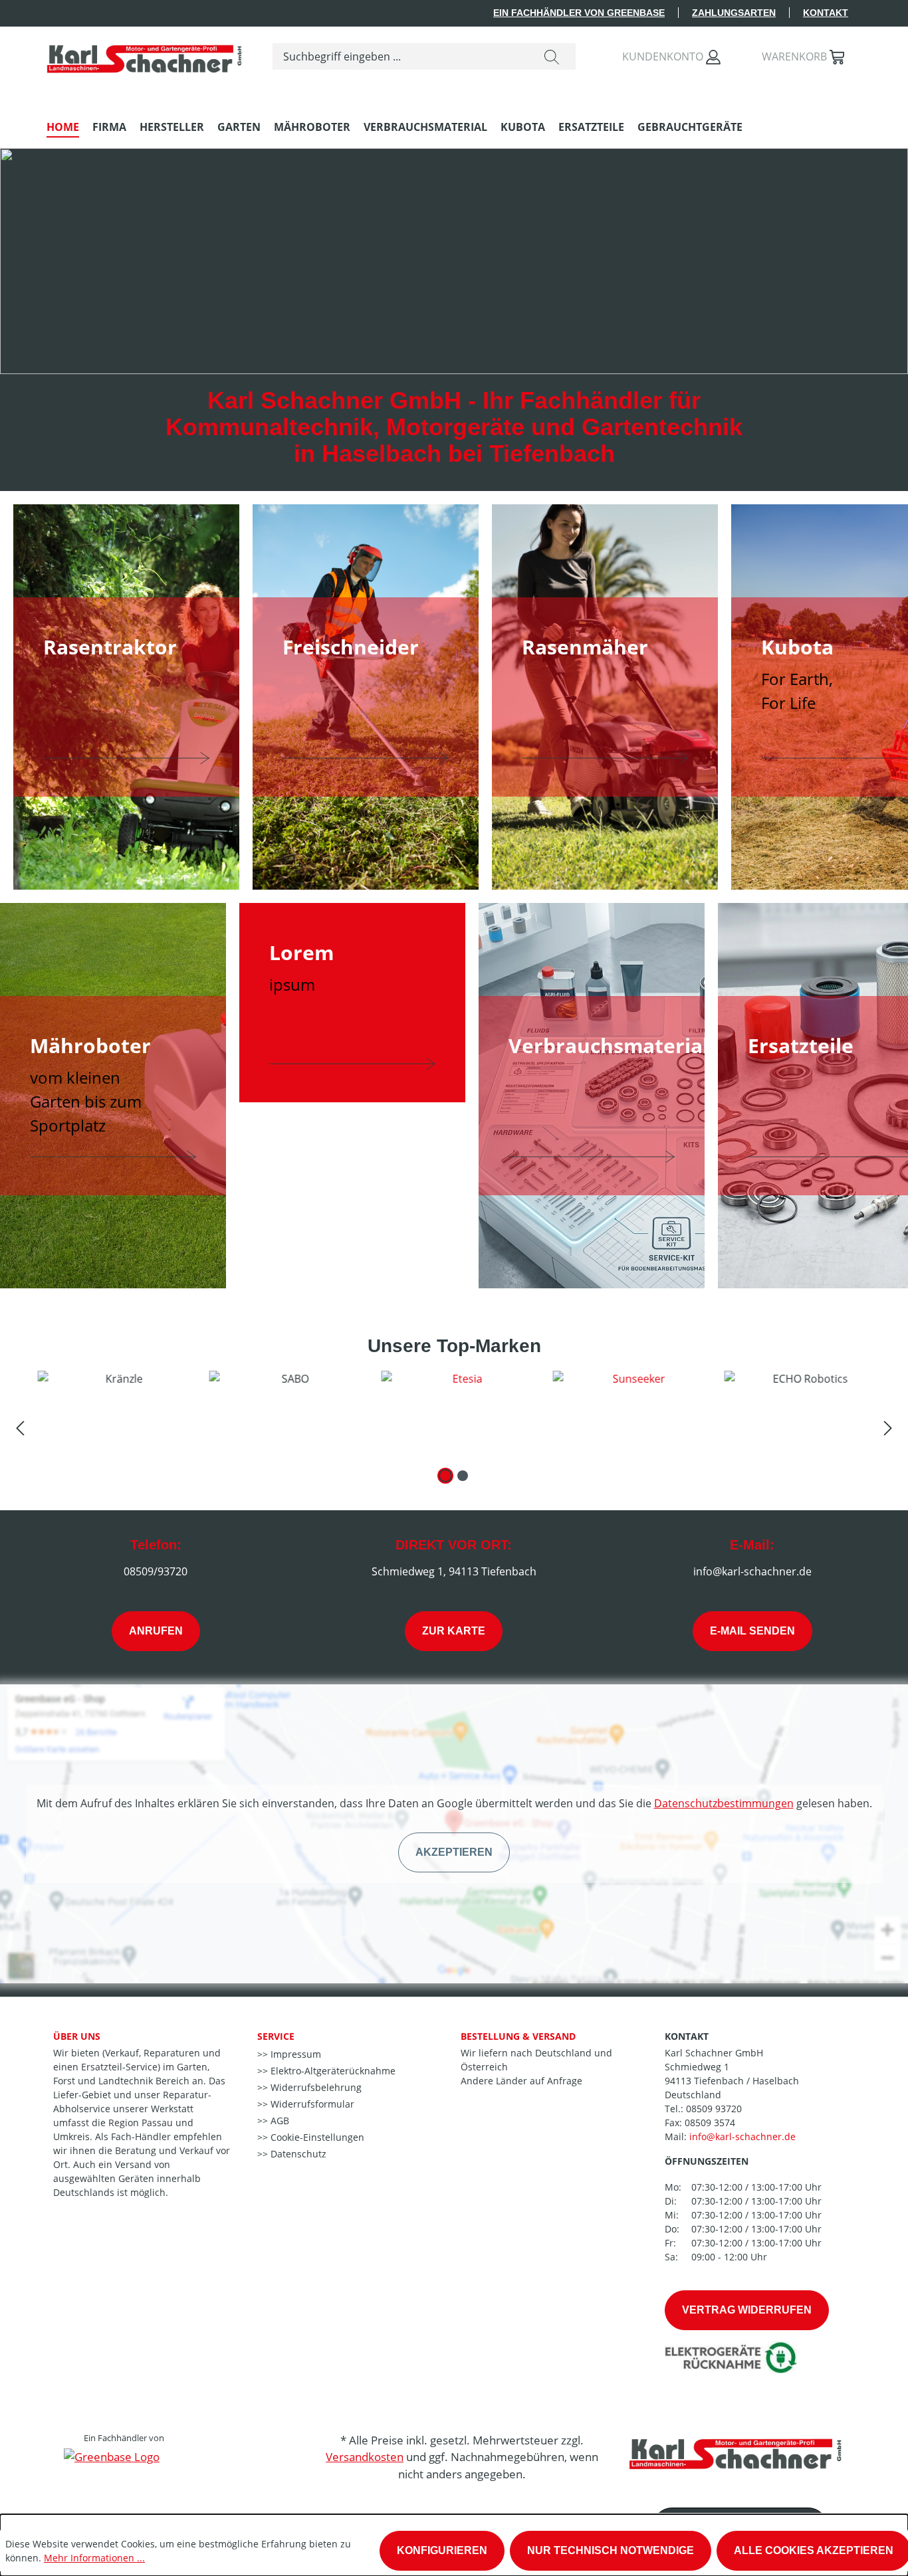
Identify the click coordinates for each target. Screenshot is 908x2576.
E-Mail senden (752, 1631)
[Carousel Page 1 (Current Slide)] (445, 1476)
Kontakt (826, 13)
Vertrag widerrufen (747, 2310)
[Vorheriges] (20, 1427)
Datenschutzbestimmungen (724, 1803)
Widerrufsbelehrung (315, 2087)
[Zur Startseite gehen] (146, 54)
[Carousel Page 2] (463, 1476)
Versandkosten (365, 2457)
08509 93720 (714, 2109)
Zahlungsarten (734, 13)
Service (276, 2036)
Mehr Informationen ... (94, 2558)
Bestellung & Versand (518, 2036)
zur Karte (454, 1631)
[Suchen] (552, 56)
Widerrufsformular (311, 2104)
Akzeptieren (454, 1852)
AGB (279, 2121)
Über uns (77, 2036)
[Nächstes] (888, 1427)
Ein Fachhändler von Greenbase (579, 13)
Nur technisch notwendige (611, 2550)
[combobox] (400, 56)
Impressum (294, 2054)
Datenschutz (297, 2154)
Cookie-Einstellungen (316, 2137)
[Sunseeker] (625, 1414)
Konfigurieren (442, 2550)
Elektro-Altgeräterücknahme (332, 2071)
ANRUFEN (156, 1631)
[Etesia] (454, 1414)
